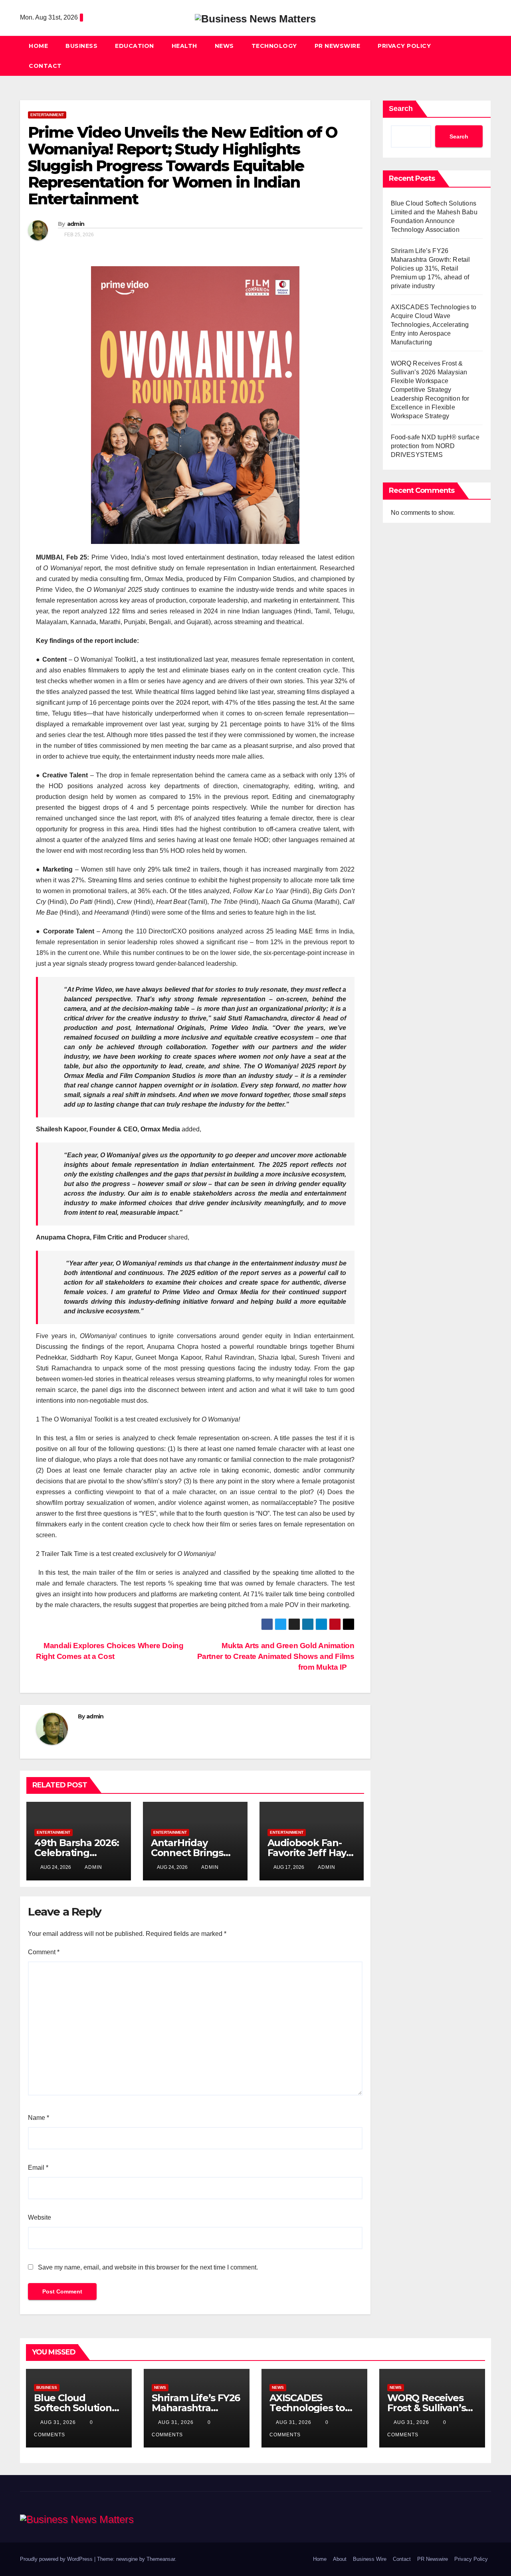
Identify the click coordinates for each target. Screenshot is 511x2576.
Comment (44, 1952)
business (81, 46)
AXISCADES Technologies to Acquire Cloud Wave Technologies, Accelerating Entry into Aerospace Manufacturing (434, 325)
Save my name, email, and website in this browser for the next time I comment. (148, 2267)
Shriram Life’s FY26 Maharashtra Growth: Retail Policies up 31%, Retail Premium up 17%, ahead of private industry (431, 268)
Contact (45, 66)
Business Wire (370, 2559)
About (340, 2559)
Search (401, 109)
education (135, 46)
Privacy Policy (404, 46)
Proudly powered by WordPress (57, 2559)
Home (38, 46)
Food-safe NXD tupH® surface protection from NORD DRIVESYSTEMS (435, 446)
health (184, 46)
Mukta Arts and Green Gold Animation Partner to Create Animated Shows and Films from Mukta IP (276, 1656)
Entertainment (47, 115)
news (224, 46)
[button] (485, 56)
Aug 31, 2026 (58, 2422)
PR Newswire (338, 46)
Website (40, 2217)
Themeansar (161, 2559)
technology (274, 46)
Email (38, 2168)
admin (76, 224)
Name (39, 2118)
